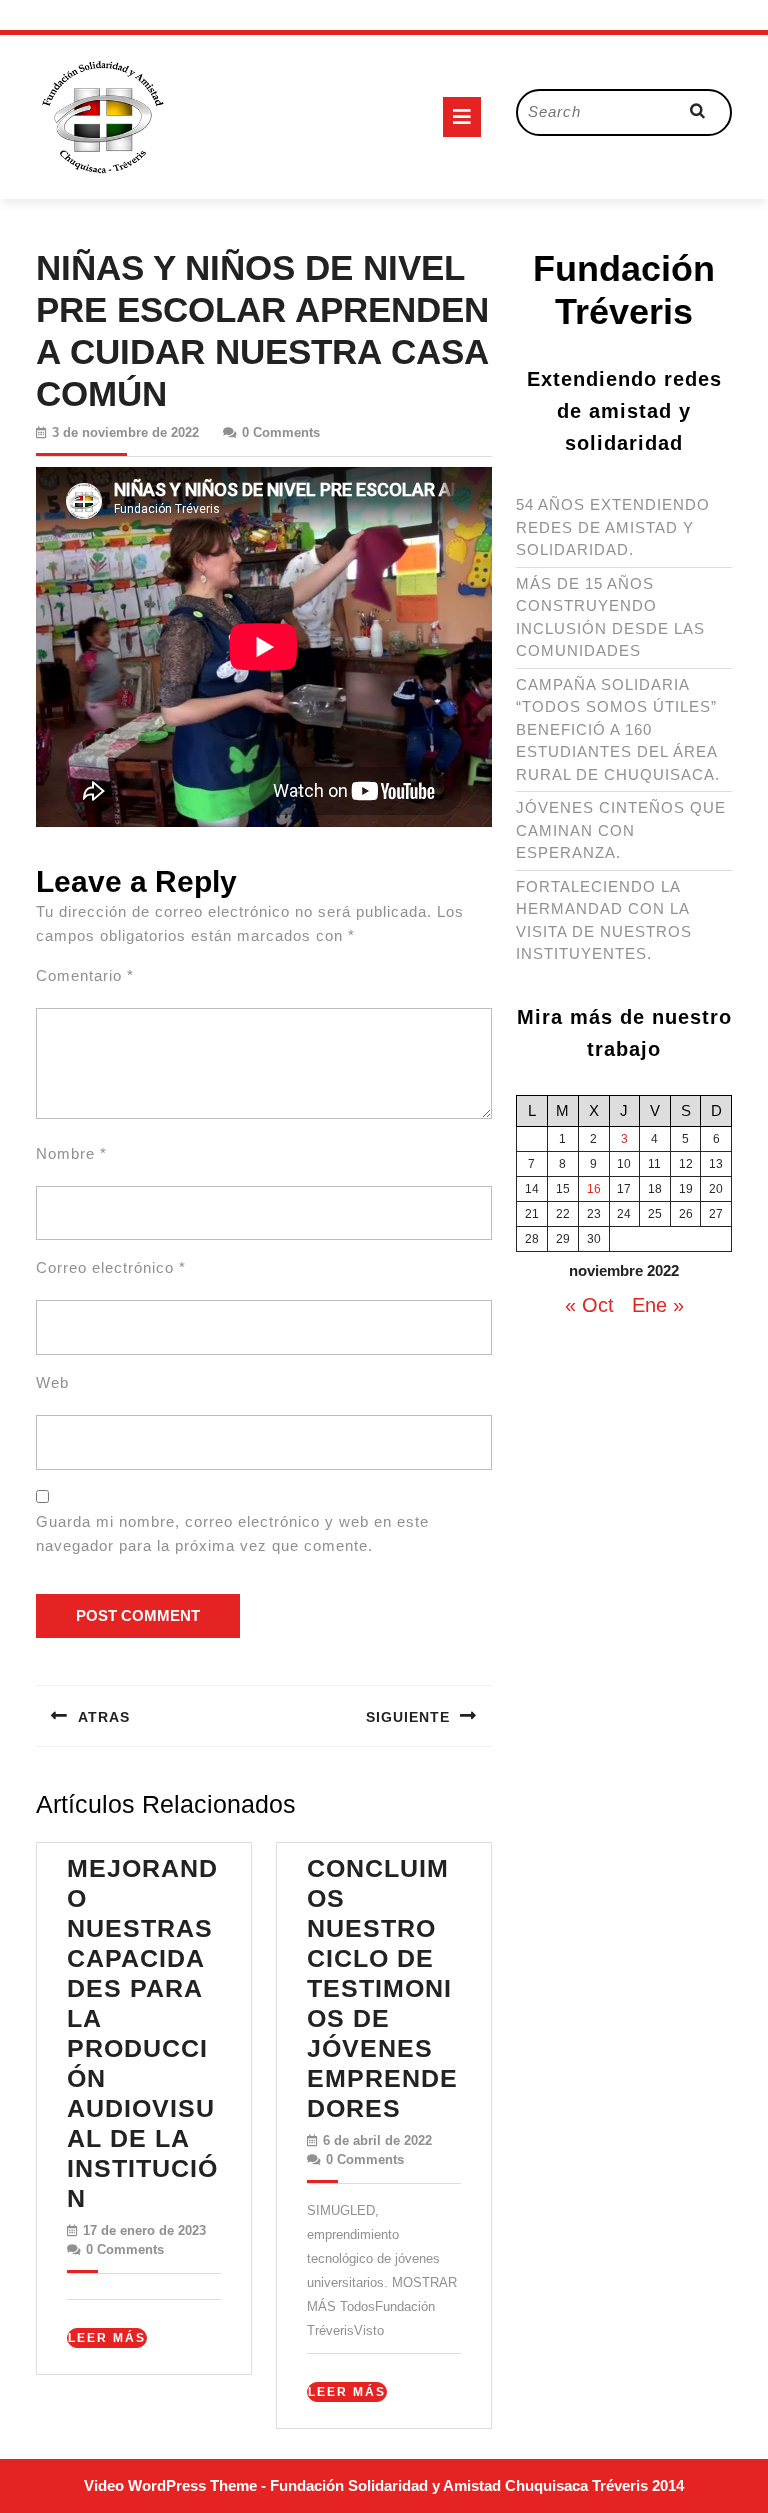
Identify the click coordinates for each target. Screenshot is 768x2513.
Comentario (85, 975)
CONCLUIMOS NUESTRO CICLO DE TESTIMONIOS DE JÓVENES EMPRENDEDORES (382, 1988)
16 (594, 1189)
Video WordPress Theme (170, 2485)
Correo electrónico (111, 1267)
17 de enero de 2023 (144, 2230)
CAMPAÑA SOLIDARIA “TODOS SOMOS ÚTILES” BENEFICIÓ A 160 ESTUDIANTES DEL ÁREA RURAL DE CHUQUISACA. (618, 729)
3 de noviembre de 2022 (125, 432)
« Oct (589, 1305)
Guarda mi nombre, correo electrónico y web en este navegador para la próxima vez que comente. (232, 1533)
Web (52, 1382)
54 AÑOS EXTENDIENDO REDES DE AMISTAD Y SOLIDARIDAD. (613, 527)
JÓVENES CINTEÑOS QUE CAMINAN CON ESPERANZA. (621, 830)
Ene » (658, 1305)
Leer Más (107, 2339)
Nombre (71, 1153)
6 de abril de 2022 (377, 2140)
